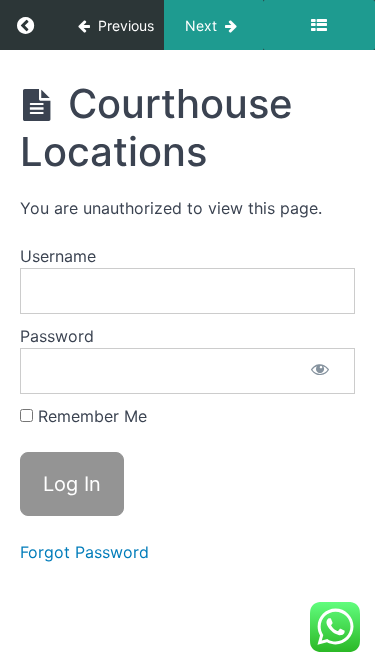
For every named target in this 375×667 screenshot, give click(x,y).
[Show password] (320, 371)
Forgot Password (84, 552)
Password (57, 336)
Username (58, 256)
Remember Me (90, 416)
